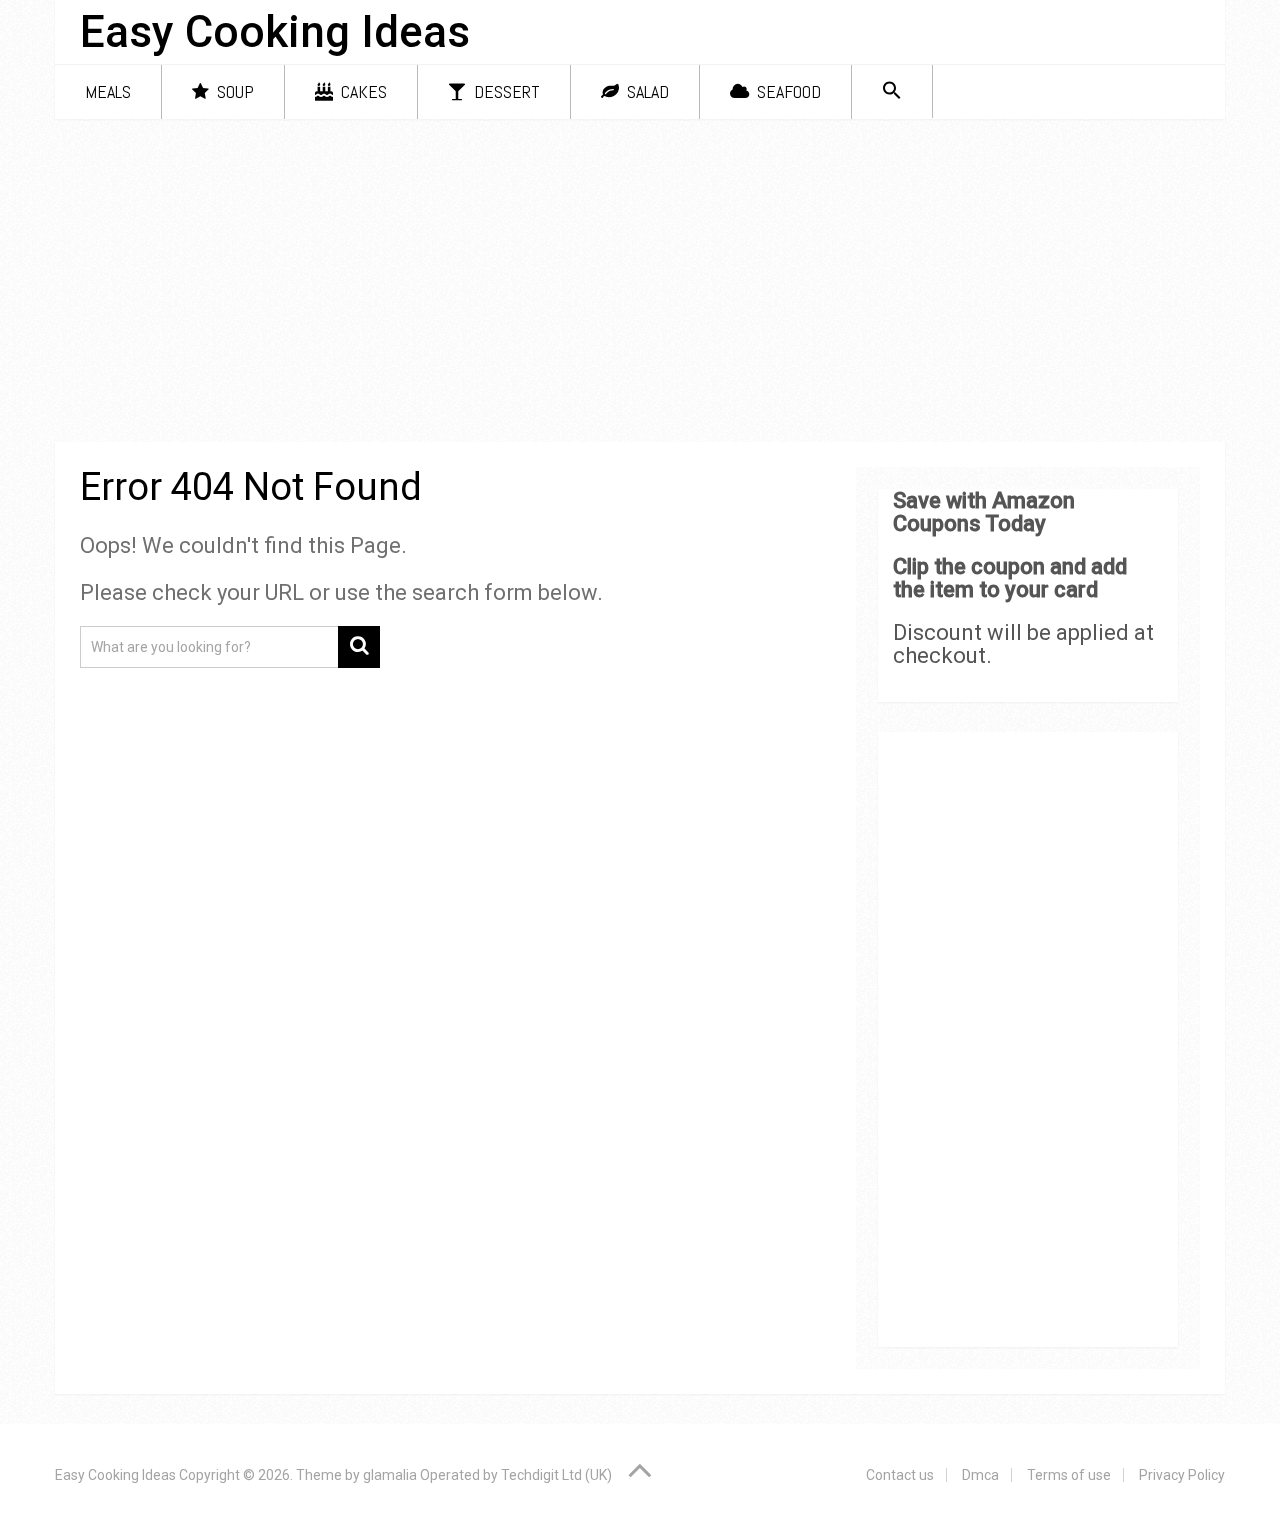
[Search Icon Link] (892, 91)
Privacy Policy (1182, 1475)
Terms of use (1069, 1475)
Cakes (362, 91)
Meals (108, 91)
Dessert (505, 91)
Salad (646, 91)
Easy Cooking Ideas (275, 32)
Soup (233, 91)
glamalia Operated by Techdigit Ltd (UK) (487, 1475)
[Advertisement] (640, 284)
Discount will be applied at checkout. (1023, 644)
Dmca (980, 1475)
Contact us (900, 1475)
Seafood (787, 91)
